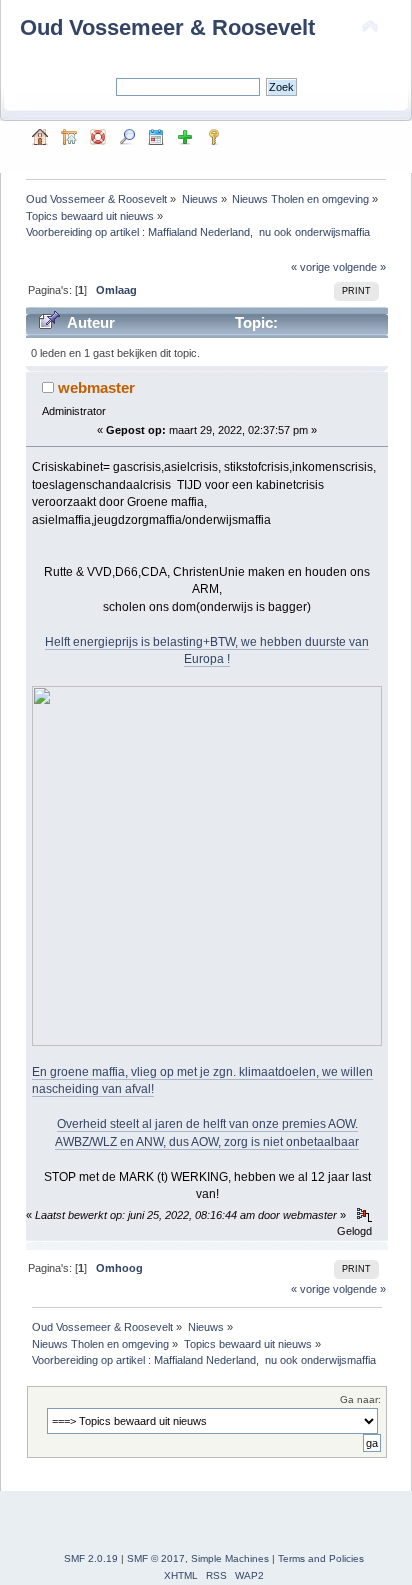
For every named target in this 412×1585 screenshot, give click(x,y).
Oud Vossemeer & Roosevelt (167, 27)
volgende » (359, 267)
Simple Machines (230, 1558)
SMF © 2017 (156, 1558)
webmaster (96, 387)
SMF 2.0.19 (91, 1558)
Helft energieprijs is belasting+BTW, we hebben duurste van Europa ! (207, 650)
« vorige (310, 267)
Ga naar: (360, 1399)
